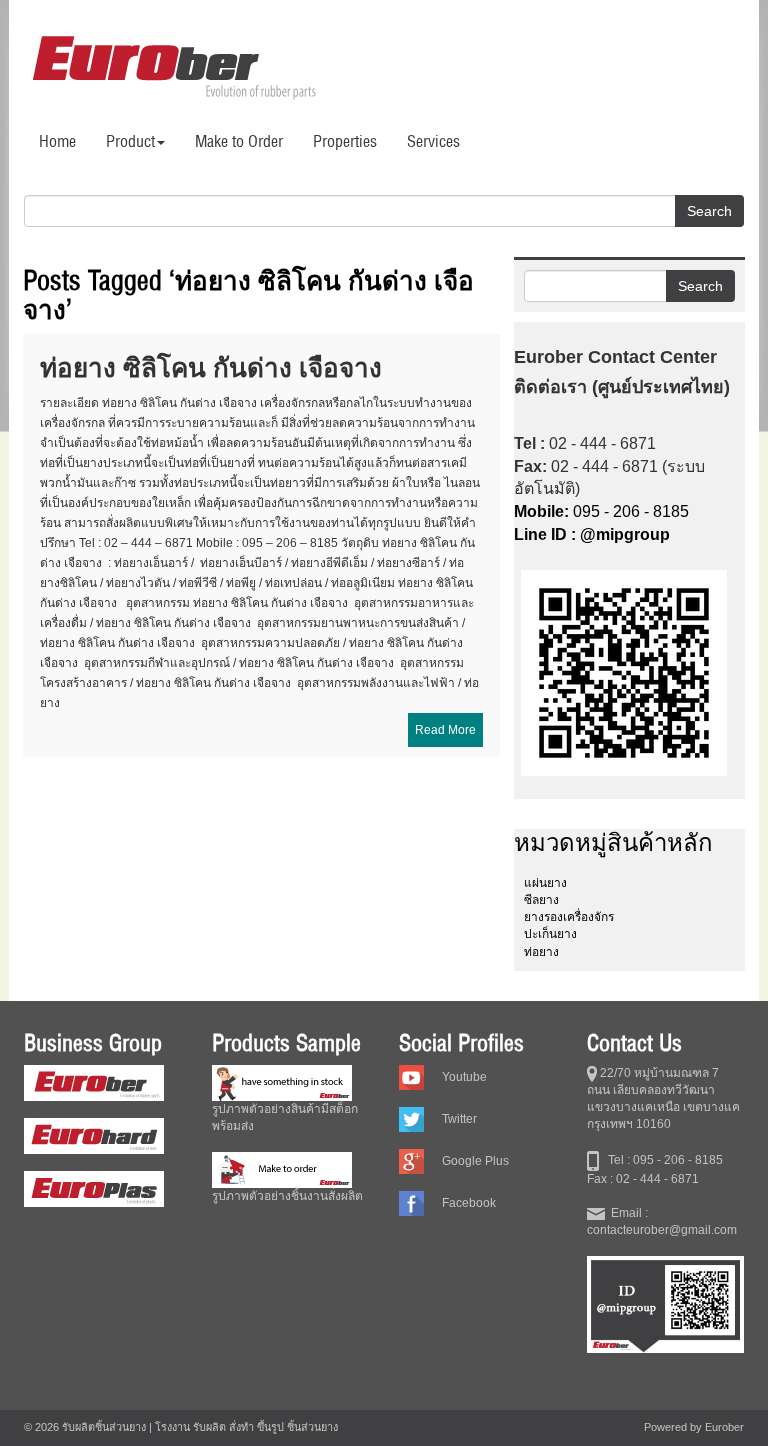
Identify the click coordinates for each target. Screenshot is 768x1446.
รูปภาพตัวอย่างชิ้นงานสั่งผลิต (287, 1196)
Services (433, 141)
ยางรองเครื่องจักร (569, 917)
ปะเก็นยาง (550, 934)
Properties (345, 141)
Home (57, 141)
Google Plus (475, 1161)
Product (130, 141)
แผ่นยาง (545, 883)
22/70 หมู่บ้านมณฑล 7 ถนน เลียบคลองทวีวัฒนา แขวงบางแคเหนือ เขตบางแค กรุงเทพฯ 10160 (663, 1098)
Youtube (464, 1077)
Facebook (469, 1203)
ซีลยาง (541, 900)
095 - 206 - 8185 (601, 511)
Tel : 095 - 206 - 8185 (661, 1160)
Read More (445, 730)
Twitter (459, 1119)
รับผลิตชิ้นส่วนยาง (104, 1427)
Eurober (724, 1427)
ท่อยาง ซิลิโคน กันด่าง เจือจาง (211, 367)
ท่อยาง (541, 952)
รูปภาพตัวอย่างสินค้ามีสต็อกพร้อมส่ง (285, 1117)
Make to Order (239, 141)
